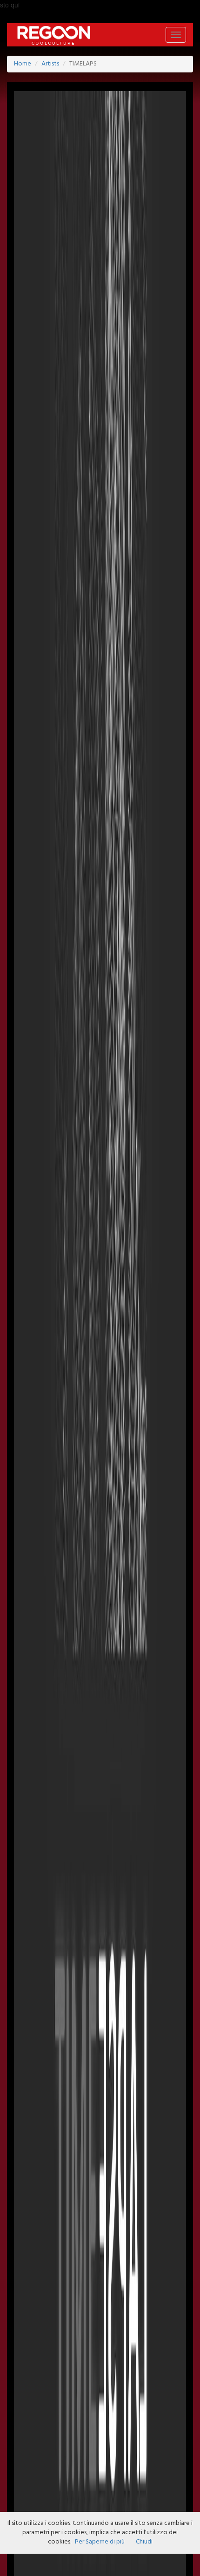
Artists (50, 64)
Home (23, 64)
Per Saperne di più (100, 2542)
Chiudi (144, 2542)
